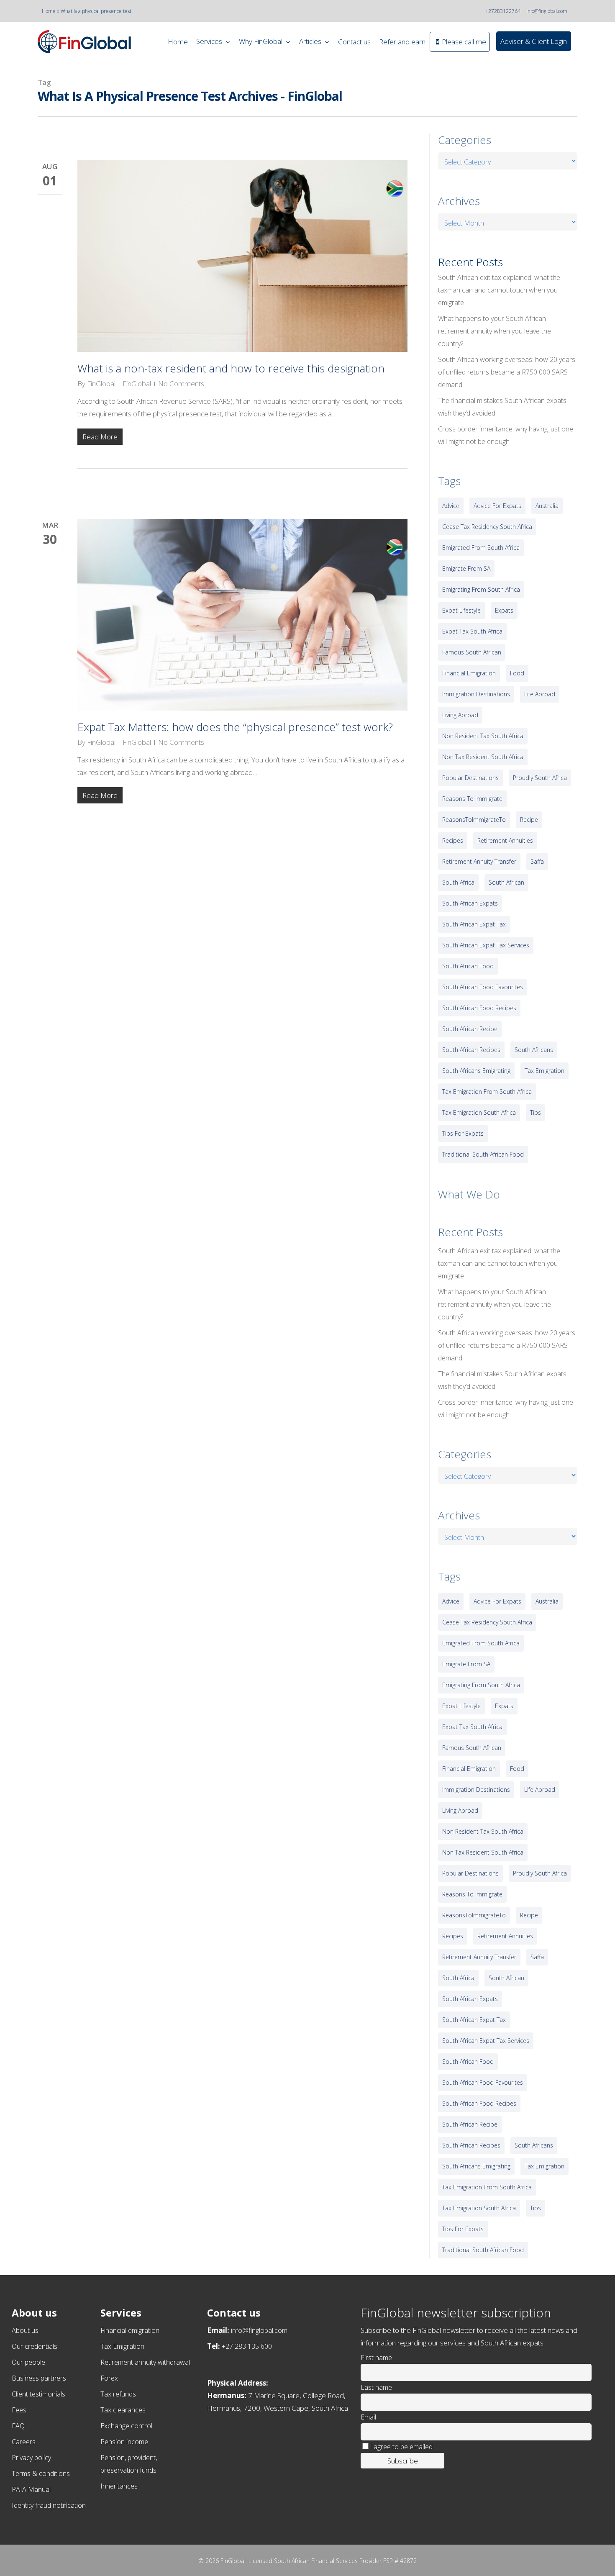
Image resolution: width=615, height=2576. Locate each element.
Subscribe (403, 2461)
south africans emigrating (476, 1071)
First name (376, 2358)
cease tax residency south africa (487, 527)
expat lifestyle (461, 610)
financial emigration (469, 673)
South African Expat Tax (474, 924)
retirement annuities (505, 840)
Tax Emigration (122, 2346)
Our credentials (35, 2346)
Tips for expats (463, 1133)
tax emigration (545, 1071)
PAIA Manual (31, 2489)
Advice (451, 506)
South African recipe (470, 1029)
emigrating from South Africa (481, 589)
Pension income (124, 2442)
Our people (28, 2362)
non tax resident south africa (483, 757)
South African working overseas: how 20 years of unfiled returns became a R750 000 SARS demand (507, 372)
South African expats (470, 903)
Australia (547, 506)
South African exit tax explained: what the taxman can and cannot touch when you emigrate (499, 290)
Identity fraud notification (49, 2505)
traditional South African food (483, 1154)
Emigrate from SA (466, 568)
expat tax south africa (472, 631)
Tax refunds (118, 2394)
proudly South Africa (540, 778)
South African (506, 882)
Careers (24, 2442)
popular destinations (470, 778)
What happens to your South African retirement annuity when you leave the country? (495, 331)
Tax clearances (123, 2410)
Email (368, 2417)
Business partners (39, 2378)
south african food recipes (479, 1008)
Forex (109, 2378)
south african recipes (471, 1050)
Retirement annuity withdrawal (145, 2362)
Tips (536, 1112)
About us (25, 2330)
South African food (468, 966)
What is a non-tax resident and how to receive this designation (231, 368)
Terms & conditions (41, 2473)
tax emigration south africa (479, 1112)
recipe (529, 820)
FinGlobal (101, 384)
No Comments (181, 384)
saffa (537, 861)
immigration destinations (476, 694)
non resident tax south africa (483, 736)
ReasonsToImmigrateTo (474, 820)
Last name (376, 2387)
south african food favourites (483, 987)
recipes (453, 840)
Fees (19, 2410)
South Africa (458, 882)
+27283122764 (503, 11)
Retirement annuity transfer (479, 861)
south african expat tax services (486, 945)
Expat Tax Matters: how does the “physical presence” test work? (235, 727)
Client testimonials (38, 2394)
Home (49, 11)
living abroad (460, 715)
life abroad (540, 694)
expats (504, 610)
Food (517, 673)
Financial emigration (130, 2330)
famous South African (472, 652)
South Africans (534, 1050)
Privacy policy (31, 2458)
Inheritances (119, 2486)
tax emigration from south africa (487, 1092)
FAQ (18, 2426)
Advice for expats (497, 506)
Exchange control (126, 2426)
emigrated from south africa (481, 548)
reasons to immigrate (472, 799)
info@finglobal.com (547, 11)
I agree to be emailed (401, 2447)
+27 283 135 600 (247, 2346)
